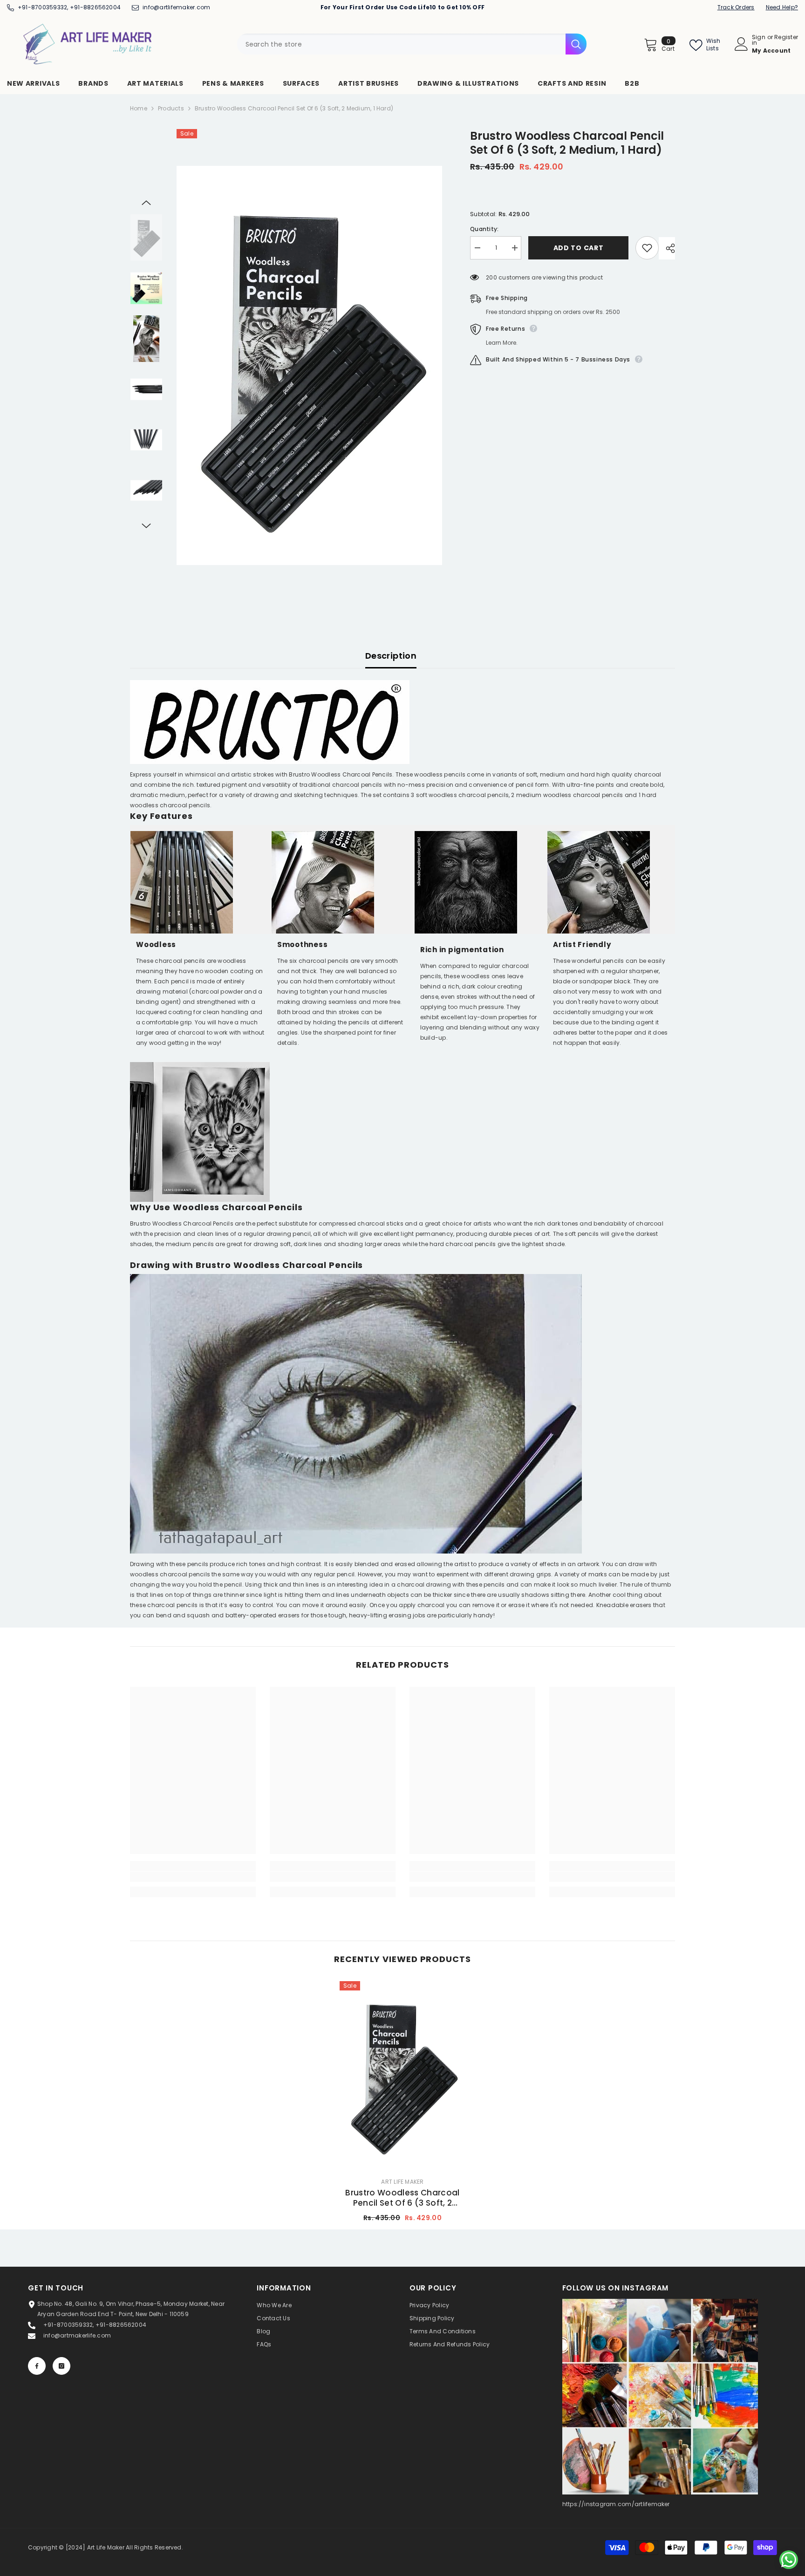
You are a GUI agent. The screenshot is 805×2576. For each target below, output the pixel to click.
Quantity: (484, 229)
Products (171, 108)
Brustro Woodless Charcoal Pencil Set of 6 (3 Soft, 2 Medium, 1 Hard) (402, 2198)
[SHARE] (667, 248)
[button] (146, 203)
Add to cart (579, 248)
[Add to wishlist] (647, 248)
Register (786, 38)
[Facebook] (37, 2366)
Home (139, 108)
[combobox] (401, 44)
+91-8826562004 (95, 7)
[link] (193, 1877)
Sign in (759, 40)
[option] (310, 365)
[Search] (412, 44)
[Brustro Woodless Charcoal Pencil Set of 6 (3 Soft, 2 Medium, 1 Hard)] (402, 2075)
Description (391, 656)
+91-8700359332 (42, 7)
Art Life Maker (402, 2182)
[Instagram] (61, 2366)
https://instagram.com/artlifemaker (616, 2504)
